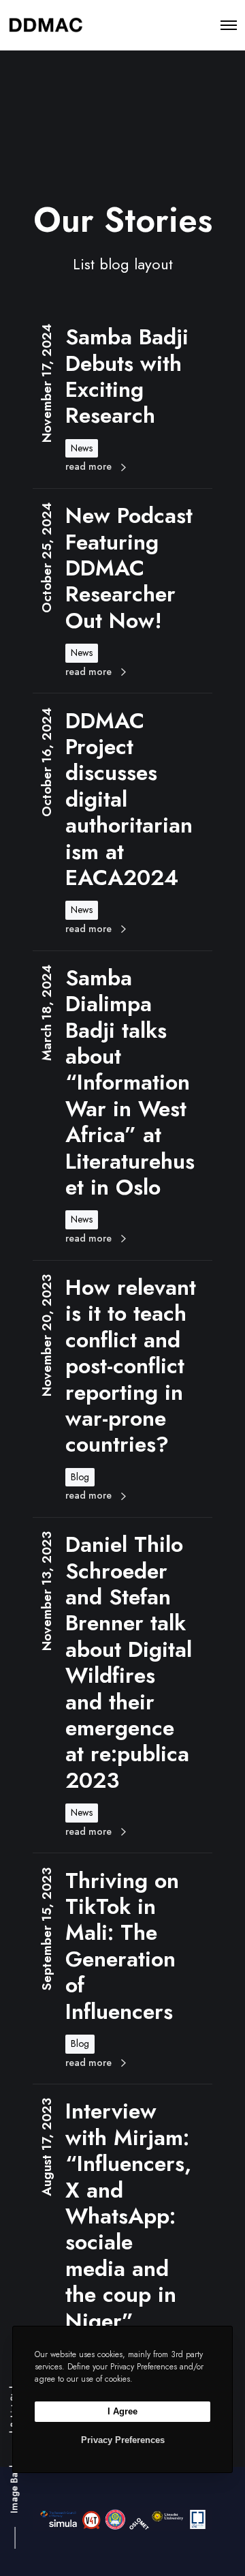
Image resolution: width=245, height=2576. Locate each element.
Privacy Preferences (123, 2440)
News (82, 448)
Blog (80, 1477)
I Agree (122, 2411)
